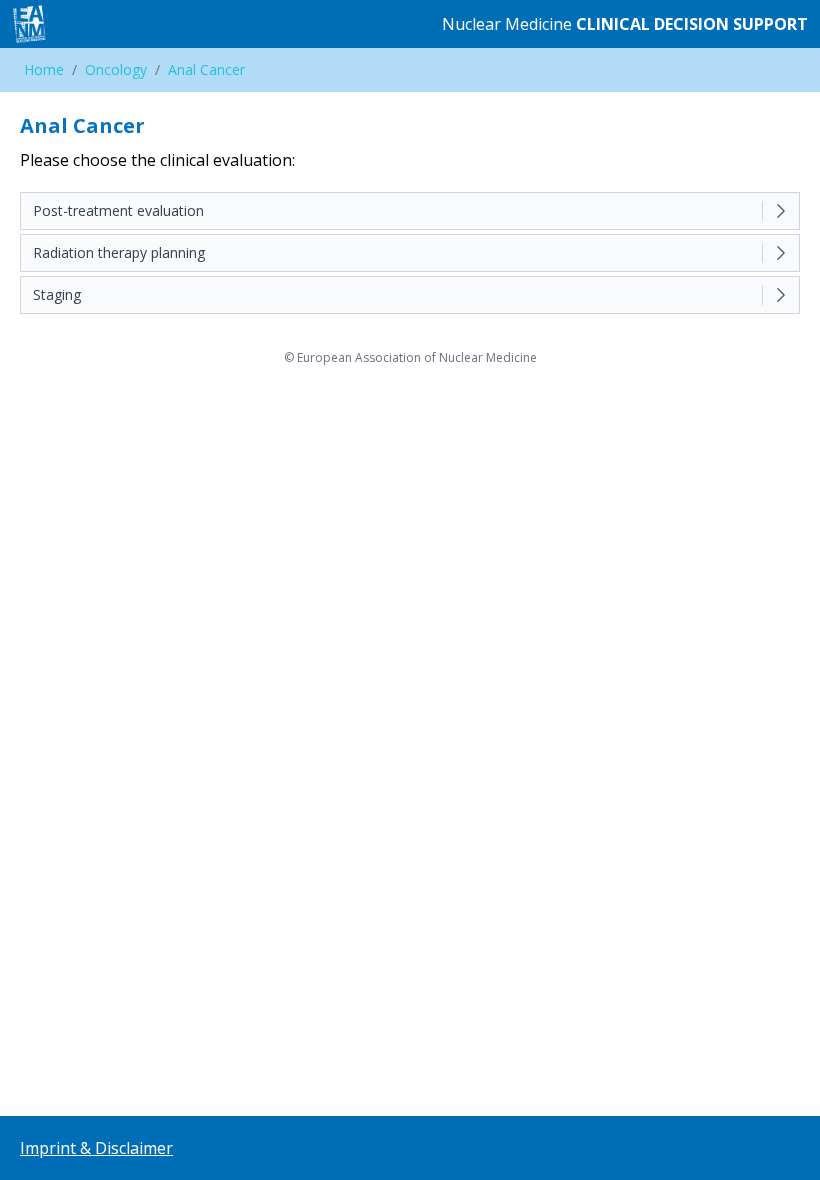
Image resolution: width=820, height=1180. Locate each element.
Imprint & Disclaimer (96, 1148)
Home (44, 69)
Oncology (116, 69)
